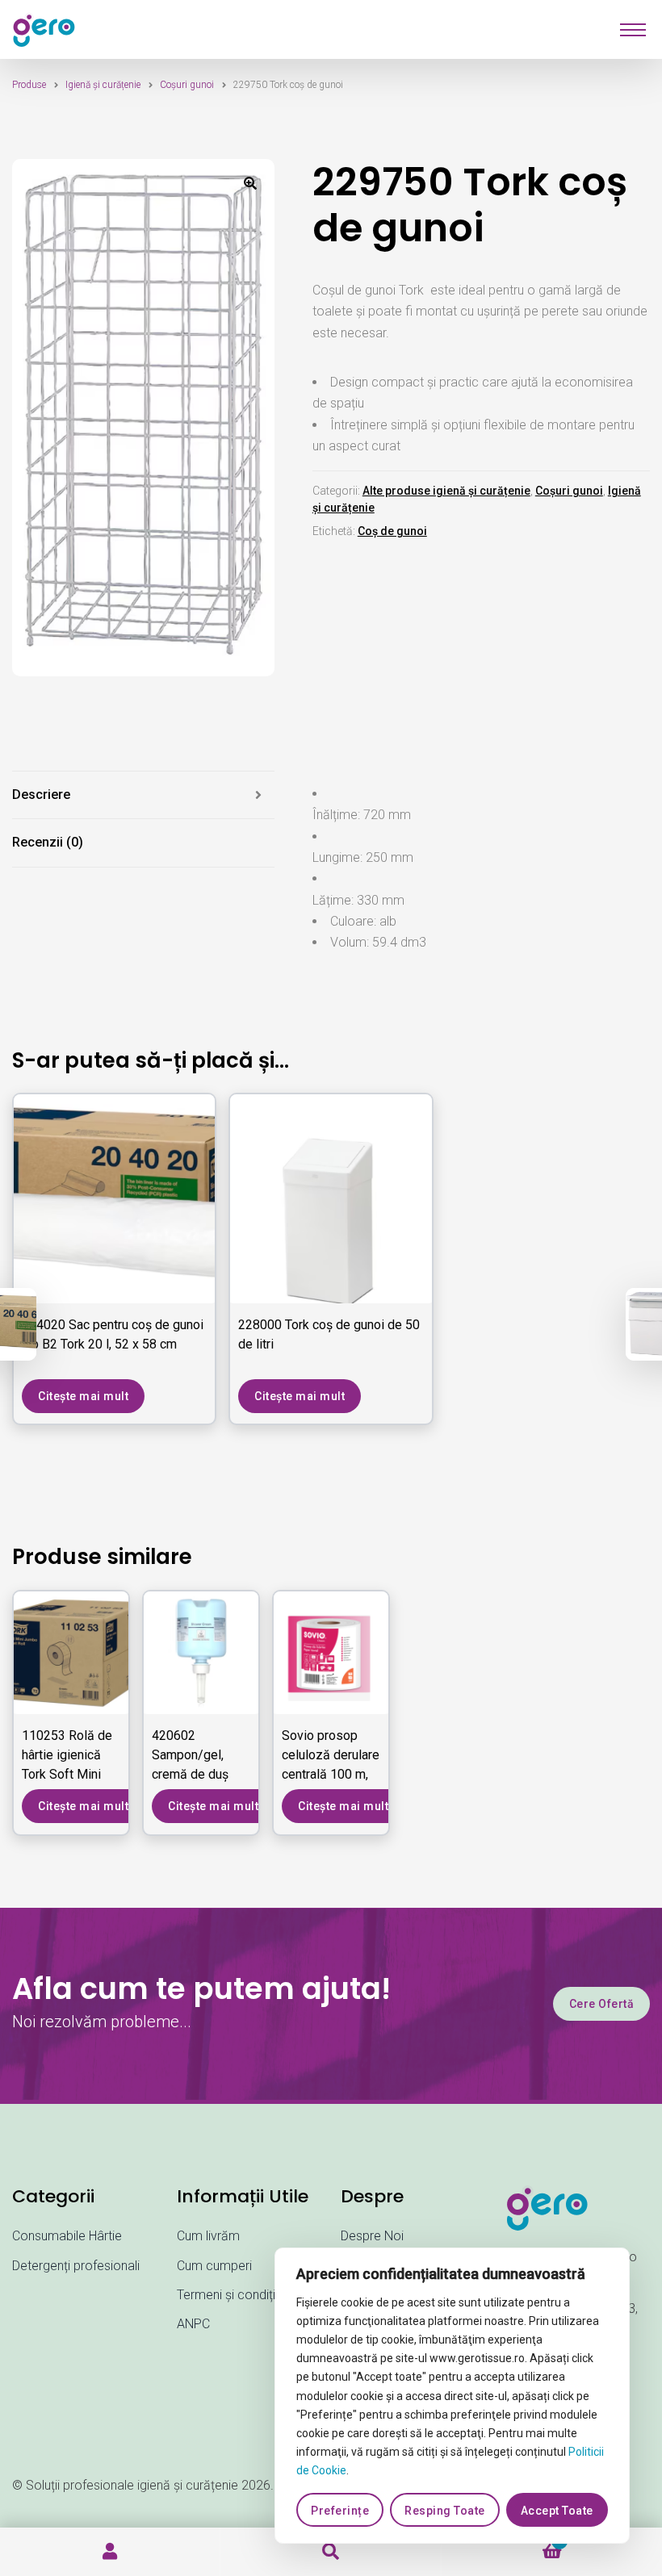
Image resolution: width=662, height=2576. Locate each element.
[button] (250, 183)
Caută (331, 2552)
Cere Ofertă (602, 2004)
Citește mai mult (83, 1396)
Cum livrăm (208, 2236)
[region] (452, 2396)
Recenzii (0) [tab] (48, 842)
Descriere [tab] (41, 795)
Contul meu (110, 2552)
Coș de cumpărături (502, 2548)
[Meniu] (633, 30)
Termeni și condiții (227, 2295)
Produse (29, 85)
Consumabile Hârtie (67, 2236)
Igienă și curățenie (103, 85)
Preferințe (340, 2511)
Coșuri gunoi (187, 85)
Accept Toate (557, 2511)
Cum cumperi (214, 2266)
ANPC (193, 2324)
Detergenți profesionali (76, 2266)
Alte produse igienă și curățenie (446, 491)
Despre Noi (372, 2236)
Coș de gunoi (392, 531)
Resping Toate (445, 2511)
